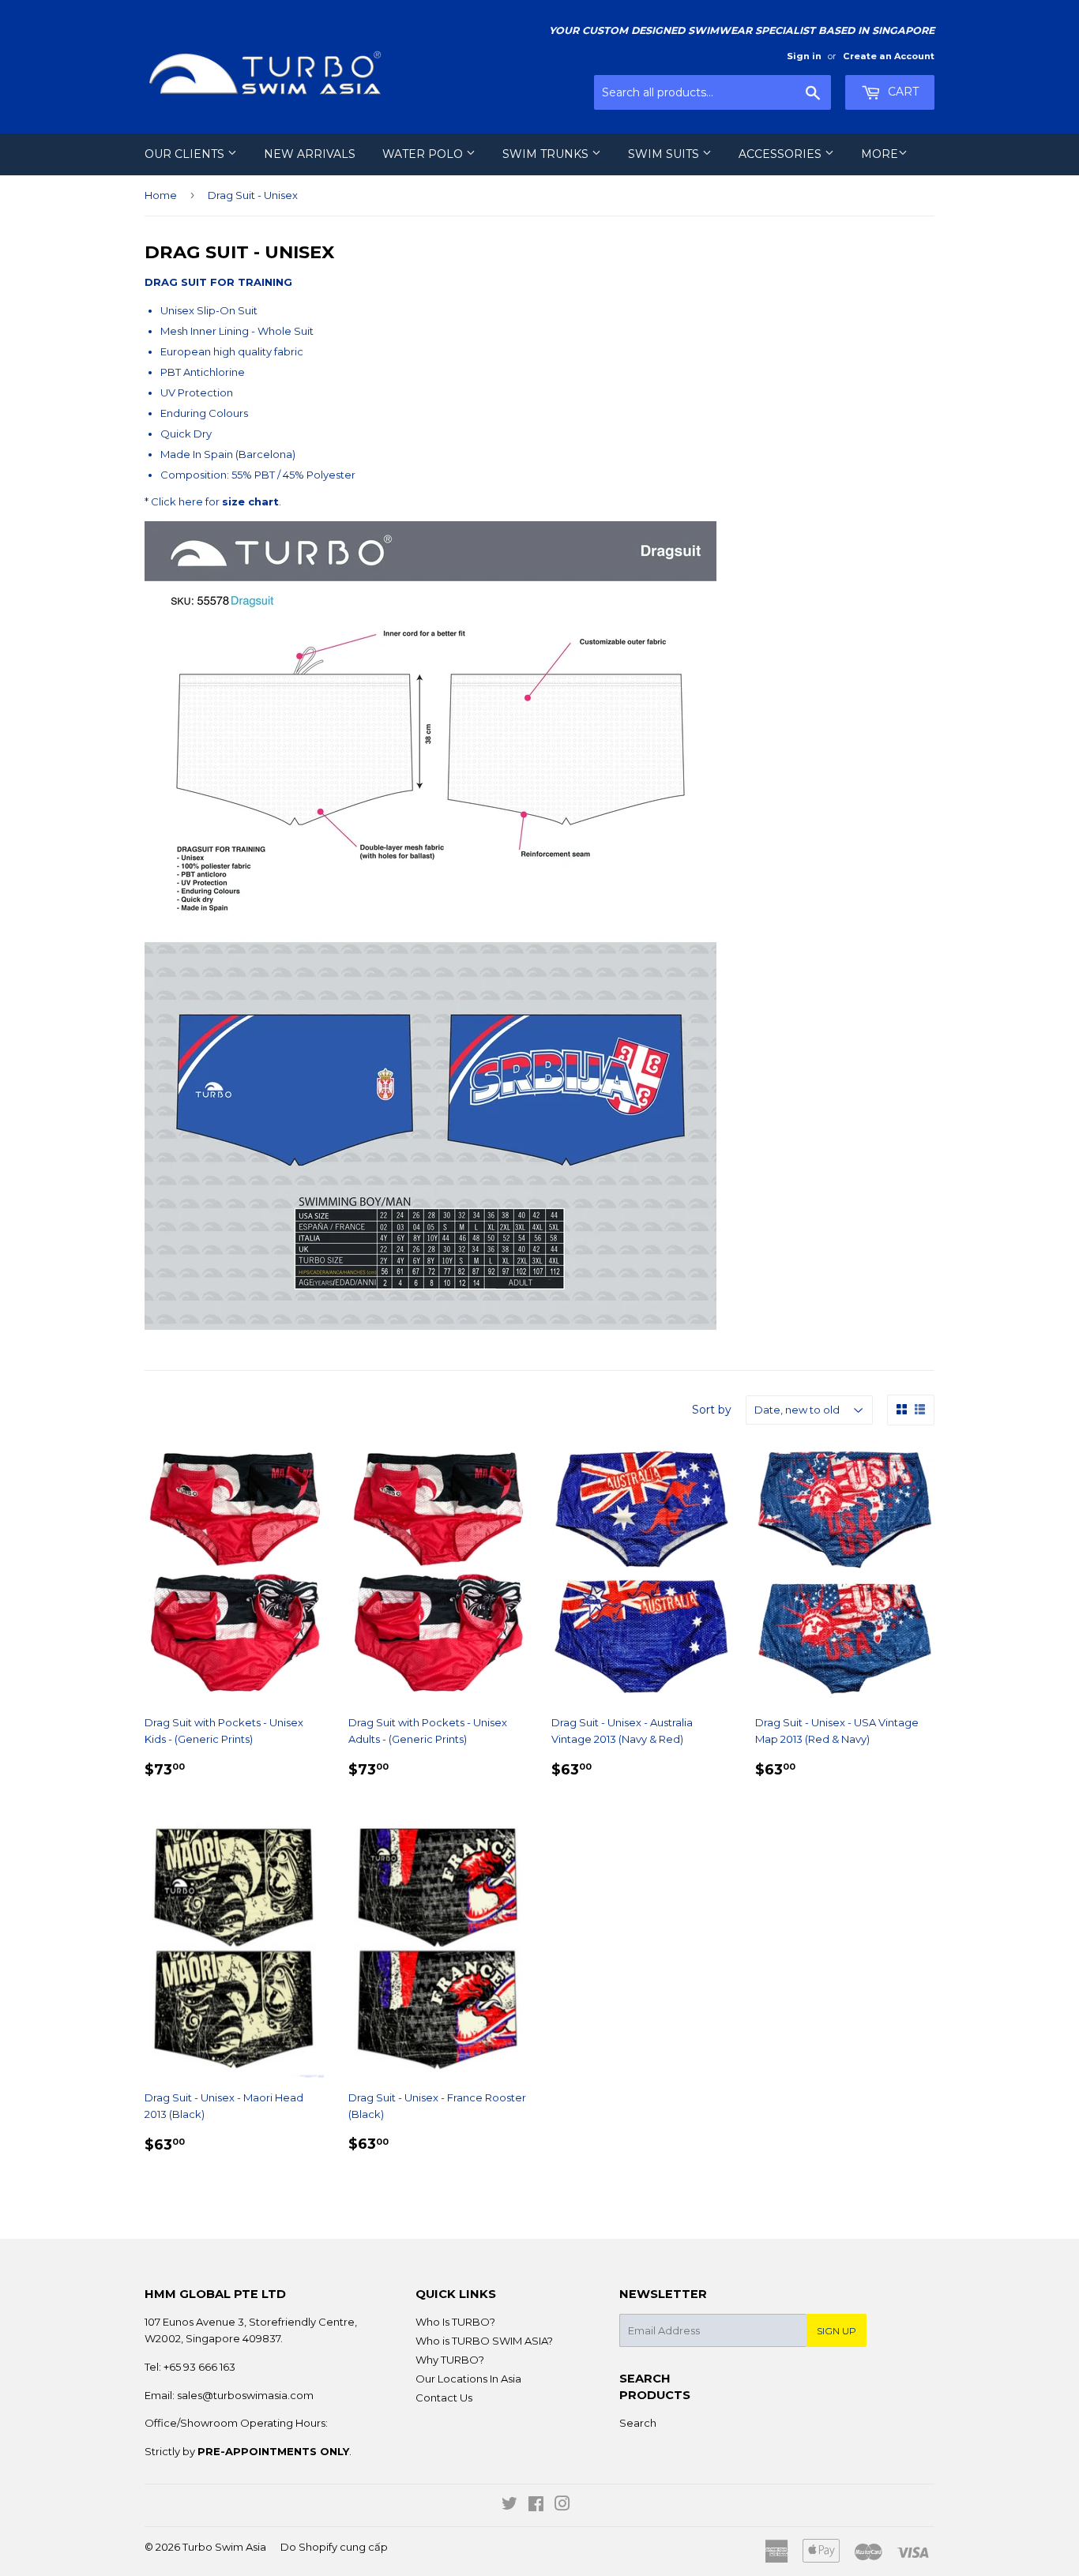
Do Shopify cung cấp (334, 2547)
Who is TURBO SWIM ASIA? (484, 2341)
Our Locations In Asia (468, 2379)
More (880, 154)
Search (638, 2423)
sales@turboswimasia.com (245, 2395)
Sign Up (837, 2331)
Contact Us (444, 2398)
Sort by (712, 1410)
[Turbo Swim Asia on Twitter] (509, 2506)
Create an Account (889, 56)
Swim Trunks (547, 154)
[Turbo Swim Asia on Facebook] (536, 2506)
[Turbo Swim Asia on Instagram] (562, 2506)
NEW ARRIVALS (310, 154)
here (191, 501)
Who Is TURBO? (455, 2322)
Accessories (782, 154)
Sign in (804, 56)
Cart (902, 92)
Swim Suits (665, 154)
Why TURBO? (450, 2360)
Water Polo (424, 154)
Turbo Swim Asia (224, 2547)
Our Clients (186, 154)
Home (161, 195)
